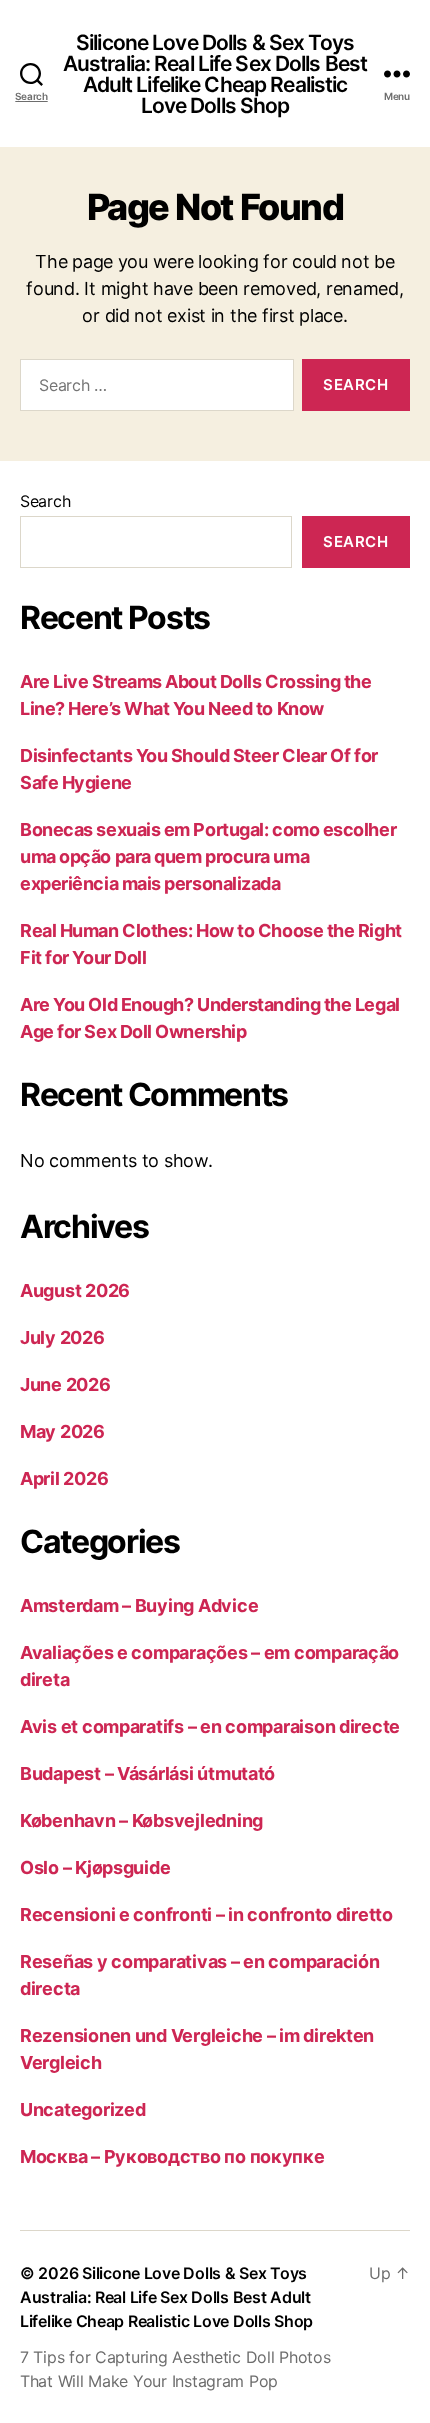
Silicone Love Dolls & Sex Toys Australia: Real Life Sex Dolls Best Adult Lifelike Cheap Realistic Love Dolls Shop (215, 74)
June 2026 (65, 1384)
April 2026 (64, 1478)
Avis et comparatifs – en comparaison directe (210, 1726)
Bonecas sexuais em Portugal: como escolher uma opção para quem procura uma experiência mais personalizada (208, 856)
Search (45, 501)
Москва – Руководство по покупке (172, 2156)
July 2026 (62, 1337)
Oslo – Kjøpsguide (95, 1867)
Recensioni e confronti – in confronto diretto (206, 1914)
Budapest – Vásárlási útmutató (147, 1773)
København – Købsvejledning (141, 1820)
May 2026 (62, 1431)
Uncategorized (83, 2109)
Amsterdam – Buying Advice (139, 1605)
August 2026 (75, 1290)
